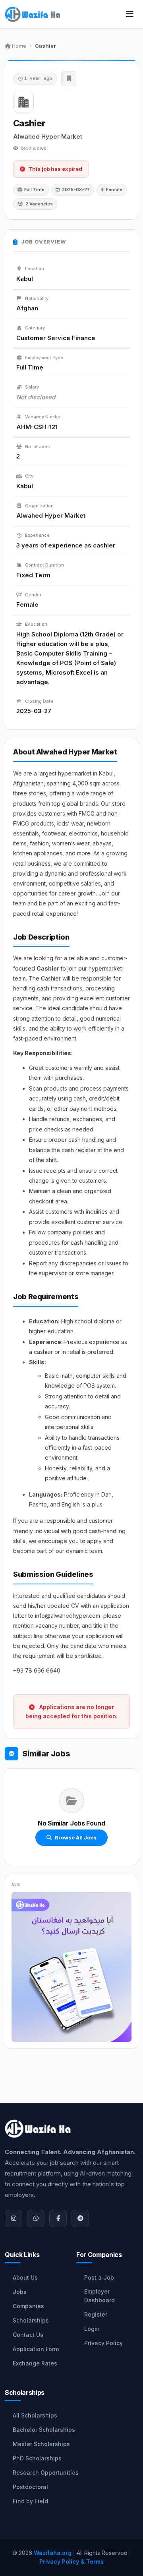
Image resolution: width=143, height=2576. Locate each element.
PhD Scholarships (37, 2458)
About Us (25, 2277)
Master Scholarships (41, 2444)
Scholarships (31, 2320)
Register (96, 2314)
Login (92, 2329)
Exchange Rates (35, 2363)
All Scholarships (35, 2415)
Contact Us (28, 2335)
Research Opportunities (46, 2473)
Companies (28, 2306)
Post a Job (99, 2277)
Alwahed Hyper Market (48, 136)
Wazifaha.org (53, 2553)
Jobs (20, 2292)
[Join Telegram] (80, 2218)
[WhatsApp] (36, 2218)
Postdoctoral (30, 2487)
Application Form (36, 2349)
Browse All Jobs (76, 1837)
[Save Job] (69, 79)
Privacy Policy (103, 2343)
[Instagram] (14, 2218)
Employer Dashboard (100, 2296)
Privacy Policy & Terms (71, 2561)
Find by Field (30, 2501)
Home (18, 46)
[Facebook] (58, 2218)
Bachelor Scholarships (44, 2430)
